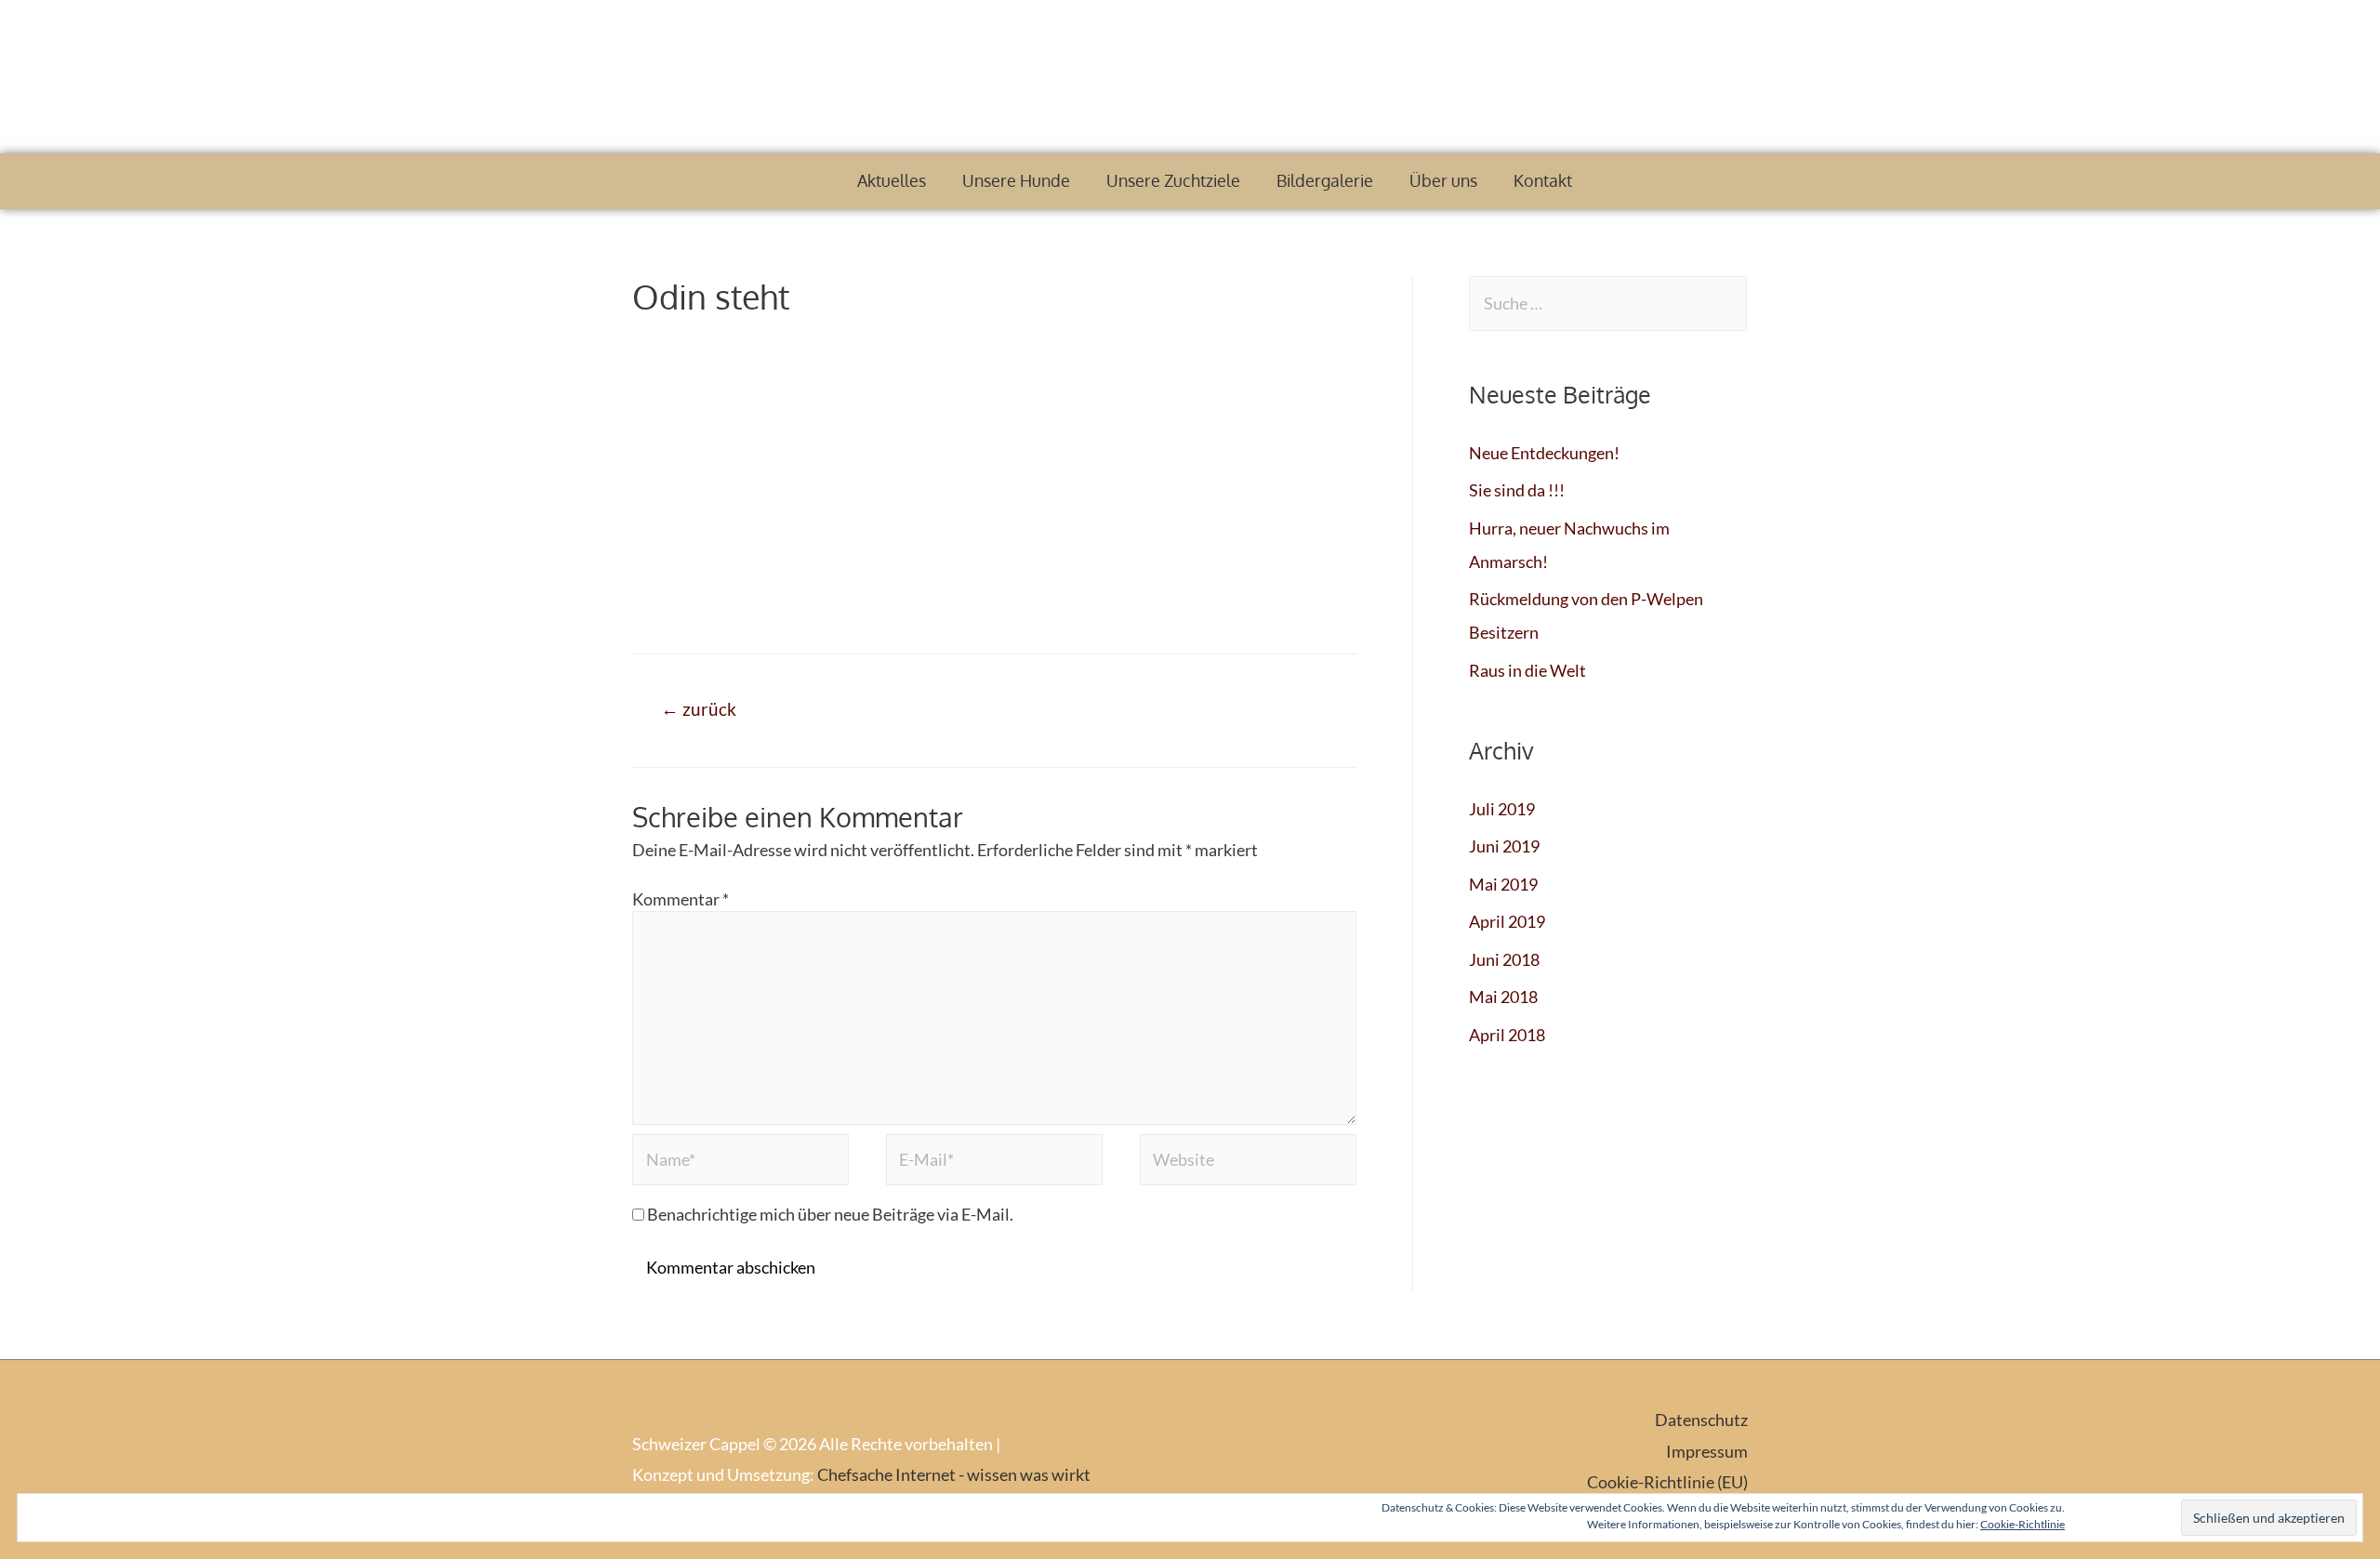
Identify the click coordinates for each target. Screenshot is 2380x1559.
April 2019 (1507, 921)
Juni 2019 (1504, 846)
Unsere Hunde (1016, 180)
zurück (699, 709)
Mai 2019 (1503, 884)
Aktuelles (892, 180)
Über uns (1443, 180)
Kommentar (681, 899)
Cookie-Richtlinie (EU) (1667, 1482)
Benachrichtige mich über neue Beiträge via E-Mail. (830, 1214)
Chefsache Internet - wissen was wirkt (954, 1474)
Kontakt (1543, 180)
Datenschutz (1701, 1420)
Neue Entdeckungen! (1544, 453)
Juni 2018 (1504, 959)
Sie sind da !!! (1517, 490)
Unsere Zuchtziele (1173, 180)
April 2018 (1507, 1035)
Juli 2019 (1502, 809)
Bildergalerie (1325, 180)
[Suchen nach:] (1608, 303)
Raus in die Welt (1527, 670)
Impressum (1707, 1451)
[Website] (1248, 1162)
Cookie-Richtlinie (2023, 1524)
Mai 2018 (1503, 997)
